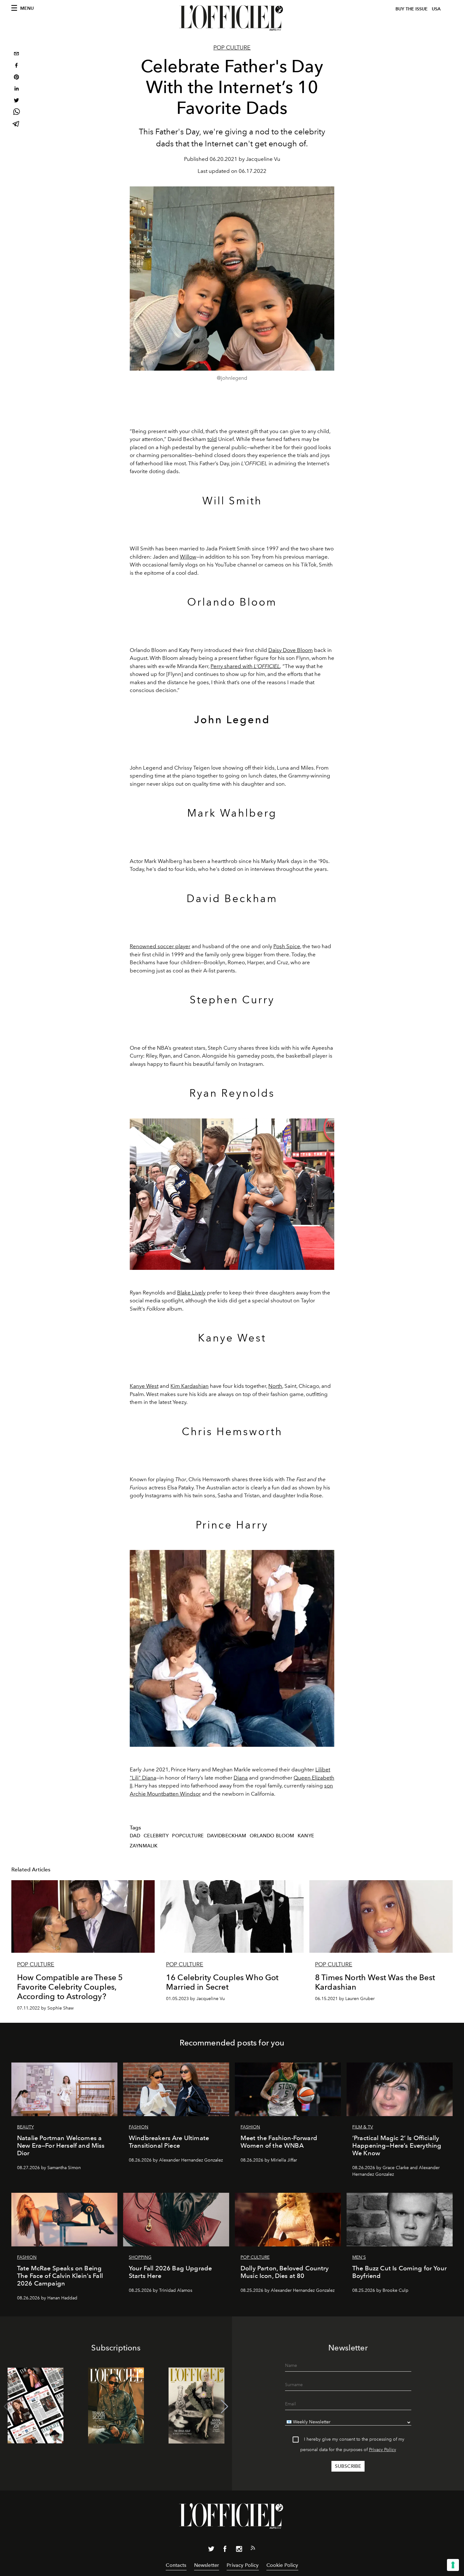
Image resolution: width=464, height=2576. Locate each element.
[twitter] (16, 101)
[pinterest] (16, 78)
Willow (188, 557)
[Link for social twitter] (211, 2550)
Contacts (176, 2565)
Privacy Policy (383, 2450)
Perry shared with (232, 666)
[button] (225, 2407)
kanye (306, 1836)
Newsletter (207, 2565)
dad (135, 1836)
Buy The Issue (412, 9)
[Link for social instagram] (239, 2550)
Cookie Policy (282, 2565)
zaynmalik (144, 1846)
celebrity (156, 1836)
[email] (16, 54)
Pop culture (232, 48)
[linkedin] (16, 89)
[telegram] (16, 124)
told (212, 439)
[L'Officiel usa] (232, 18)
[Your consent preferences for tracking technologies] (453, 2565)
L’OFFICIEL (267, 666)
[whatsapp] (16, 113)
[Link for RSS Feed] (253, 2549)
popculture (188, 1836)
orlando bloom (272, 1836)
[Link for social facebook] (225, 2550)
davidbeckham (227, 1836)
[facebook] (16, 66)
